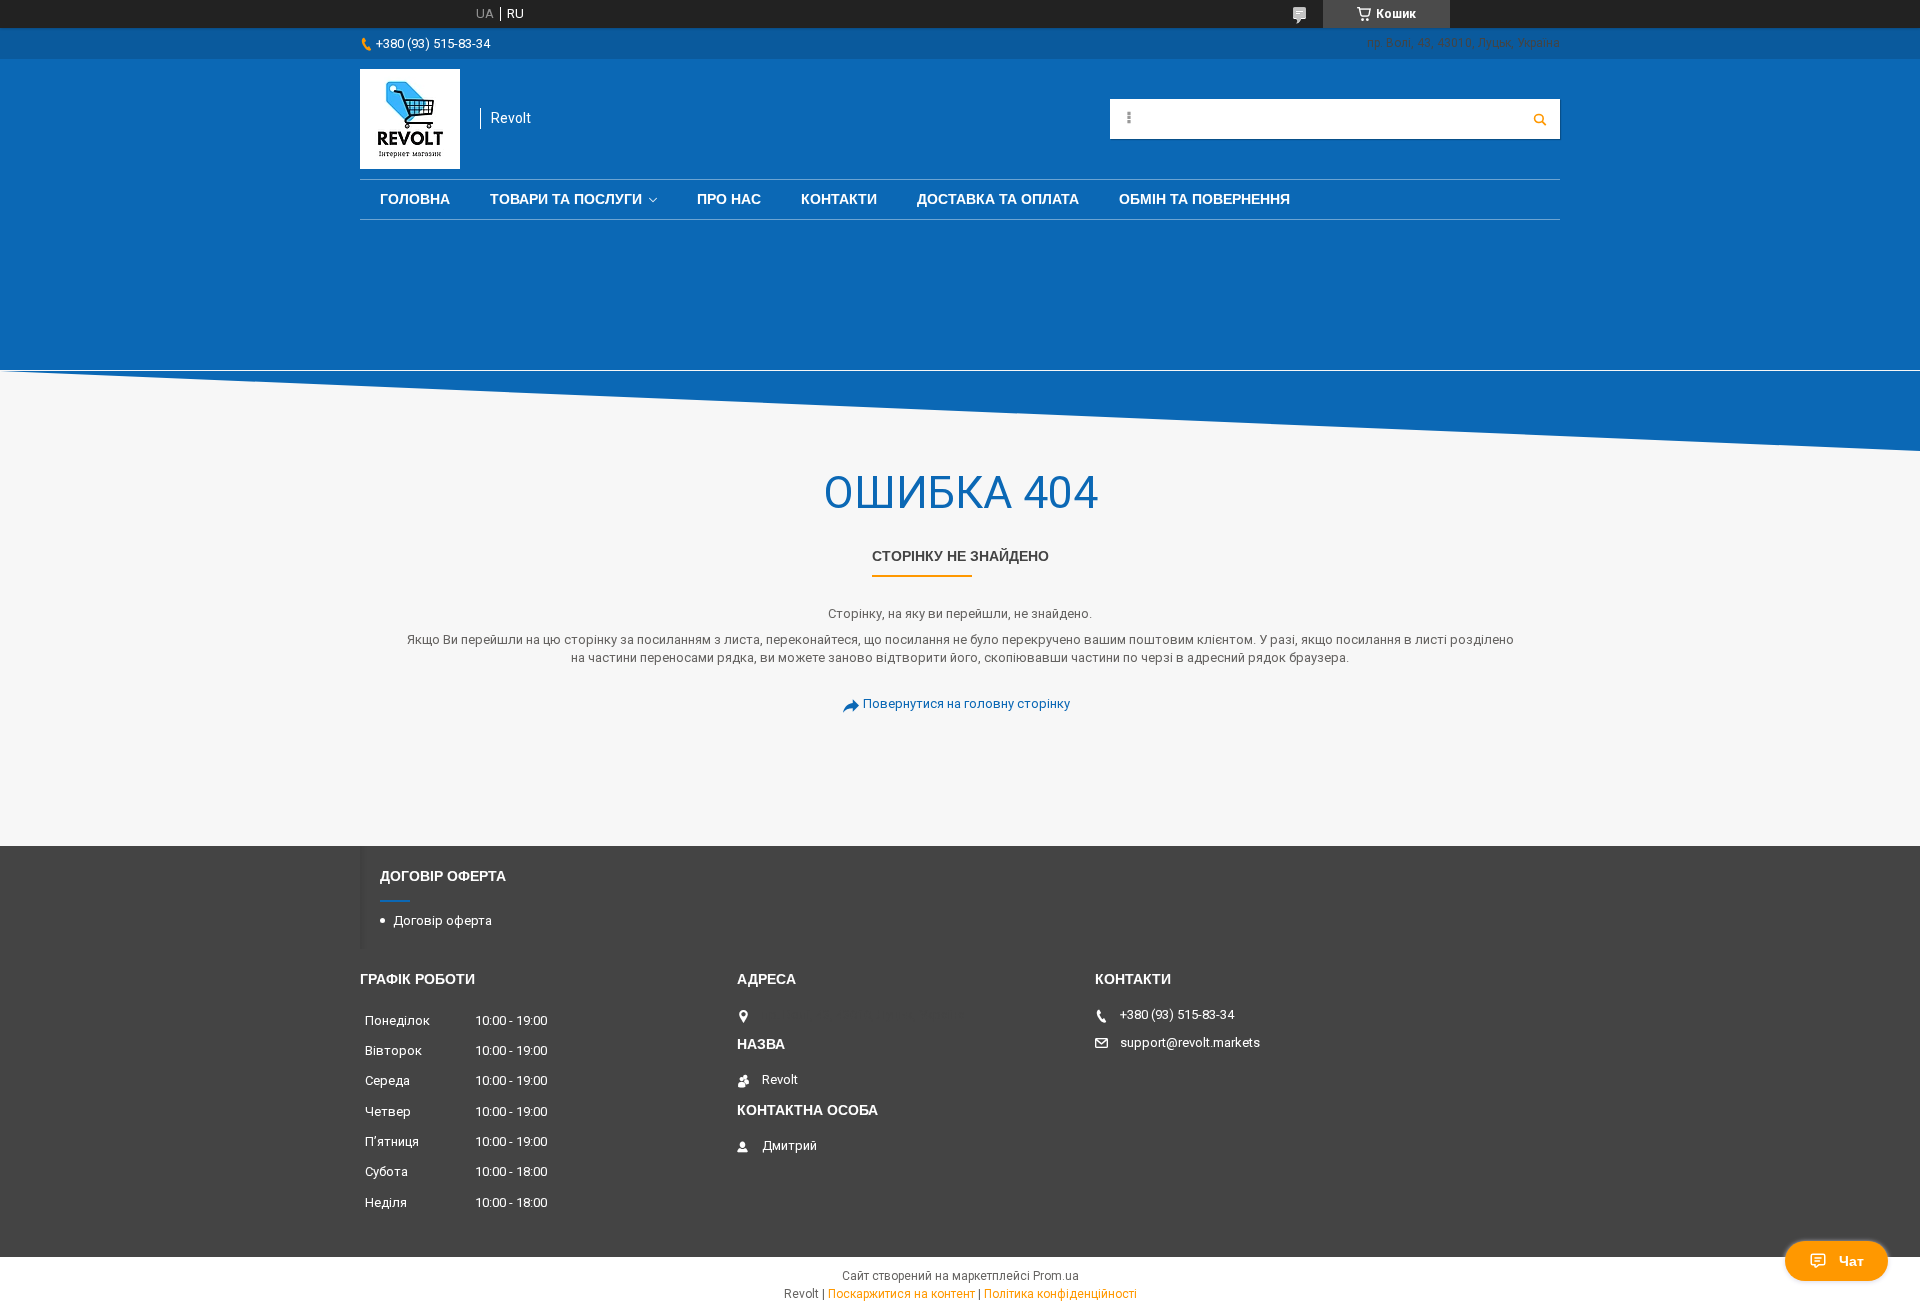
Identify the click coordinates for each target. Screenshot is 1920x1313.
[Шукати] (1540, 119)
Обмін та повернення (1204, 199)
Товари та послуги (566, 199)
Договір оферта (442, 920)
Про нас (729, 199)
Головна (415, 199)
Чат (1851, 1261)
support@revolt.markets (1190, 1042)
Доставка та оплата (998, 199)
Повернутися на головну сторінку (966, 703)
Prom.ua (1056, 1276)
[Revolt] (410, 119)
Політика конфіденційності (1060, 1294)
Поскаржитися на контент (901, 1294)
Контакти (839, 199)
